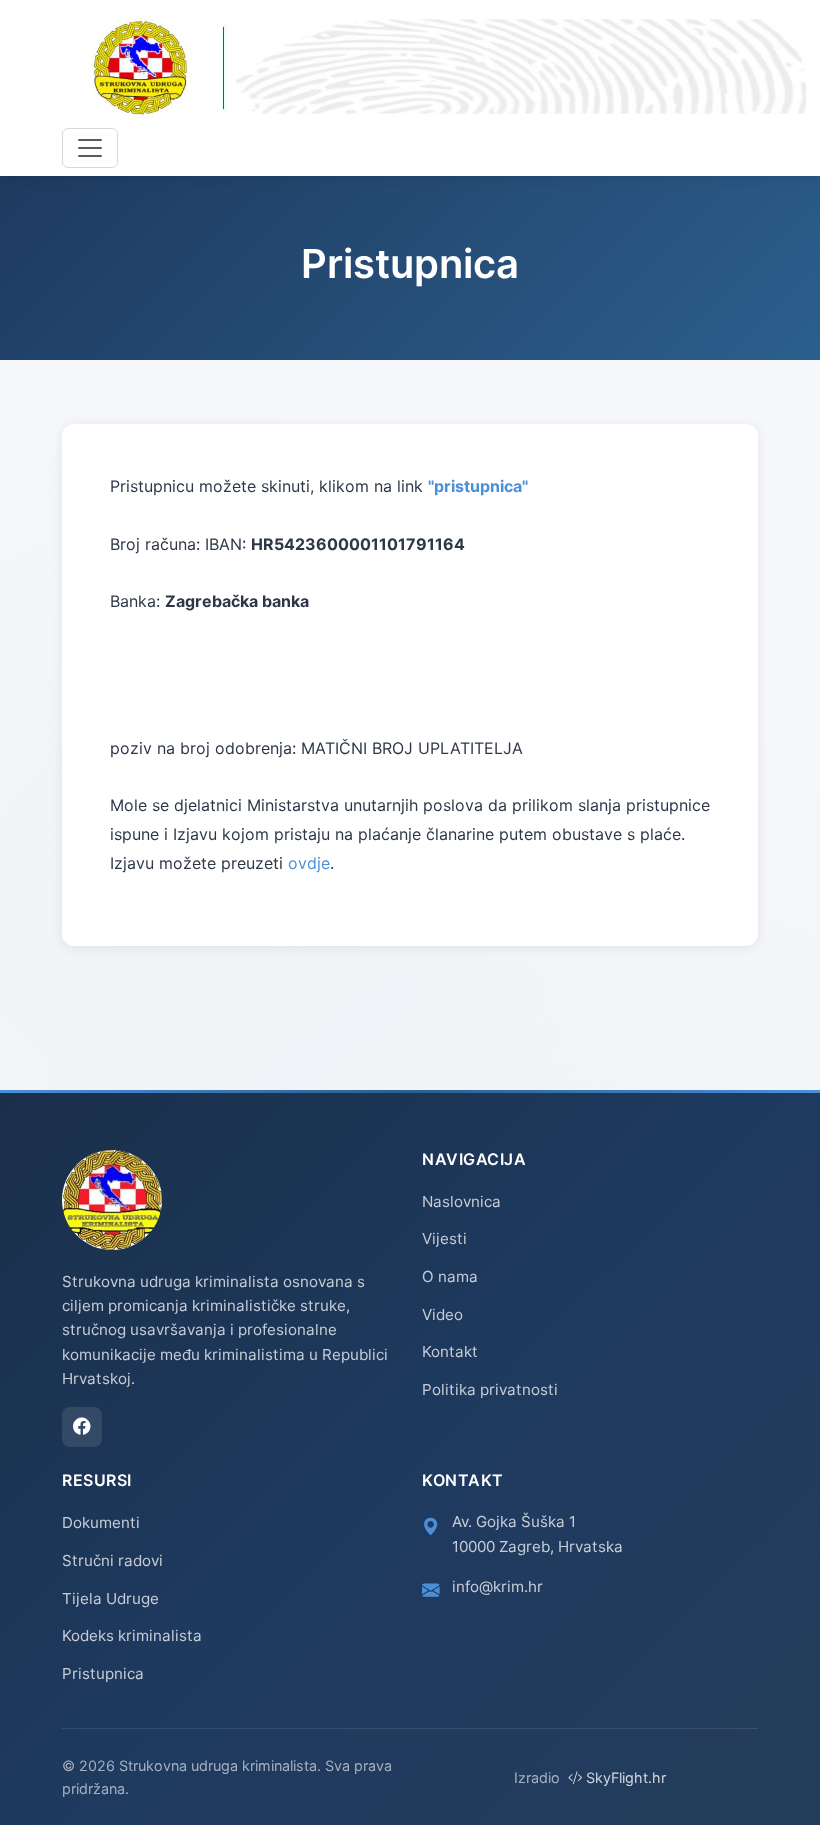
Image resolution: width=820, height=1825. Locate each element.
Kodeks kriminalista (132, 1635)
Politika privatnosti (490, 1389)
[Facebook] (82, 1427)
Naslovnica (461, 1201)
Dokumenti (101, 1522)
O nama (450, 1276)
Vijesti (444, 1238)
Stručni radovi (112, 1560)
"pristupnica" (478, 486)
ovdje (309, 863)
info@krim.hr (497, 1586)
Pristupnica (103, 1673)
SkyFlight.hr (624, 1777)
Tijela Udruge (110, 1598)
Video (442, 1314)
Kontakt (450, 1351)
